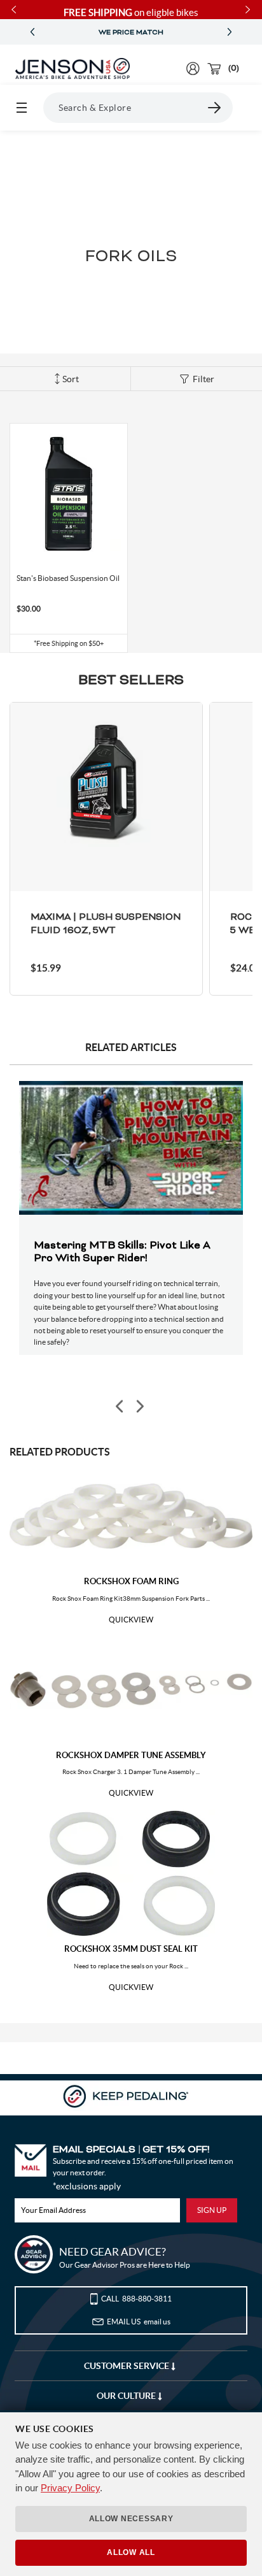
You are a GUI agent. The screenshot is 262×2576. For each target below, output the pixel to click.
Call (136, 2299)
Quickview (131, 1620)
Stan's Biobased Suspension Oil (68, 578)
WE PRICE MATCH (131, 32)
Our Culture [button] (127, 2396)
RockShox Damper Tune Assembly (131, 1755)
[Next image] (139, 1407)
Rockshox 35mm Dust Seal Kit (131, 1949)
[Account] (193, 68)
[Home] (72, 69)
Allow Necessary (131, 2519)
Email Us (139, 2322)
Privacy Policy (70, 2488)
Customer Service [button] (128, 2366)
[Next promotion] (230, 32)
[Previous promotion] (32, 32)
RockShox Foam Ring (131, 1581)
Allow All (131, 2552)
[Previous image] (120, 1407)
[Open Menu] (22, 108)
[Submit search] (215, 108)
